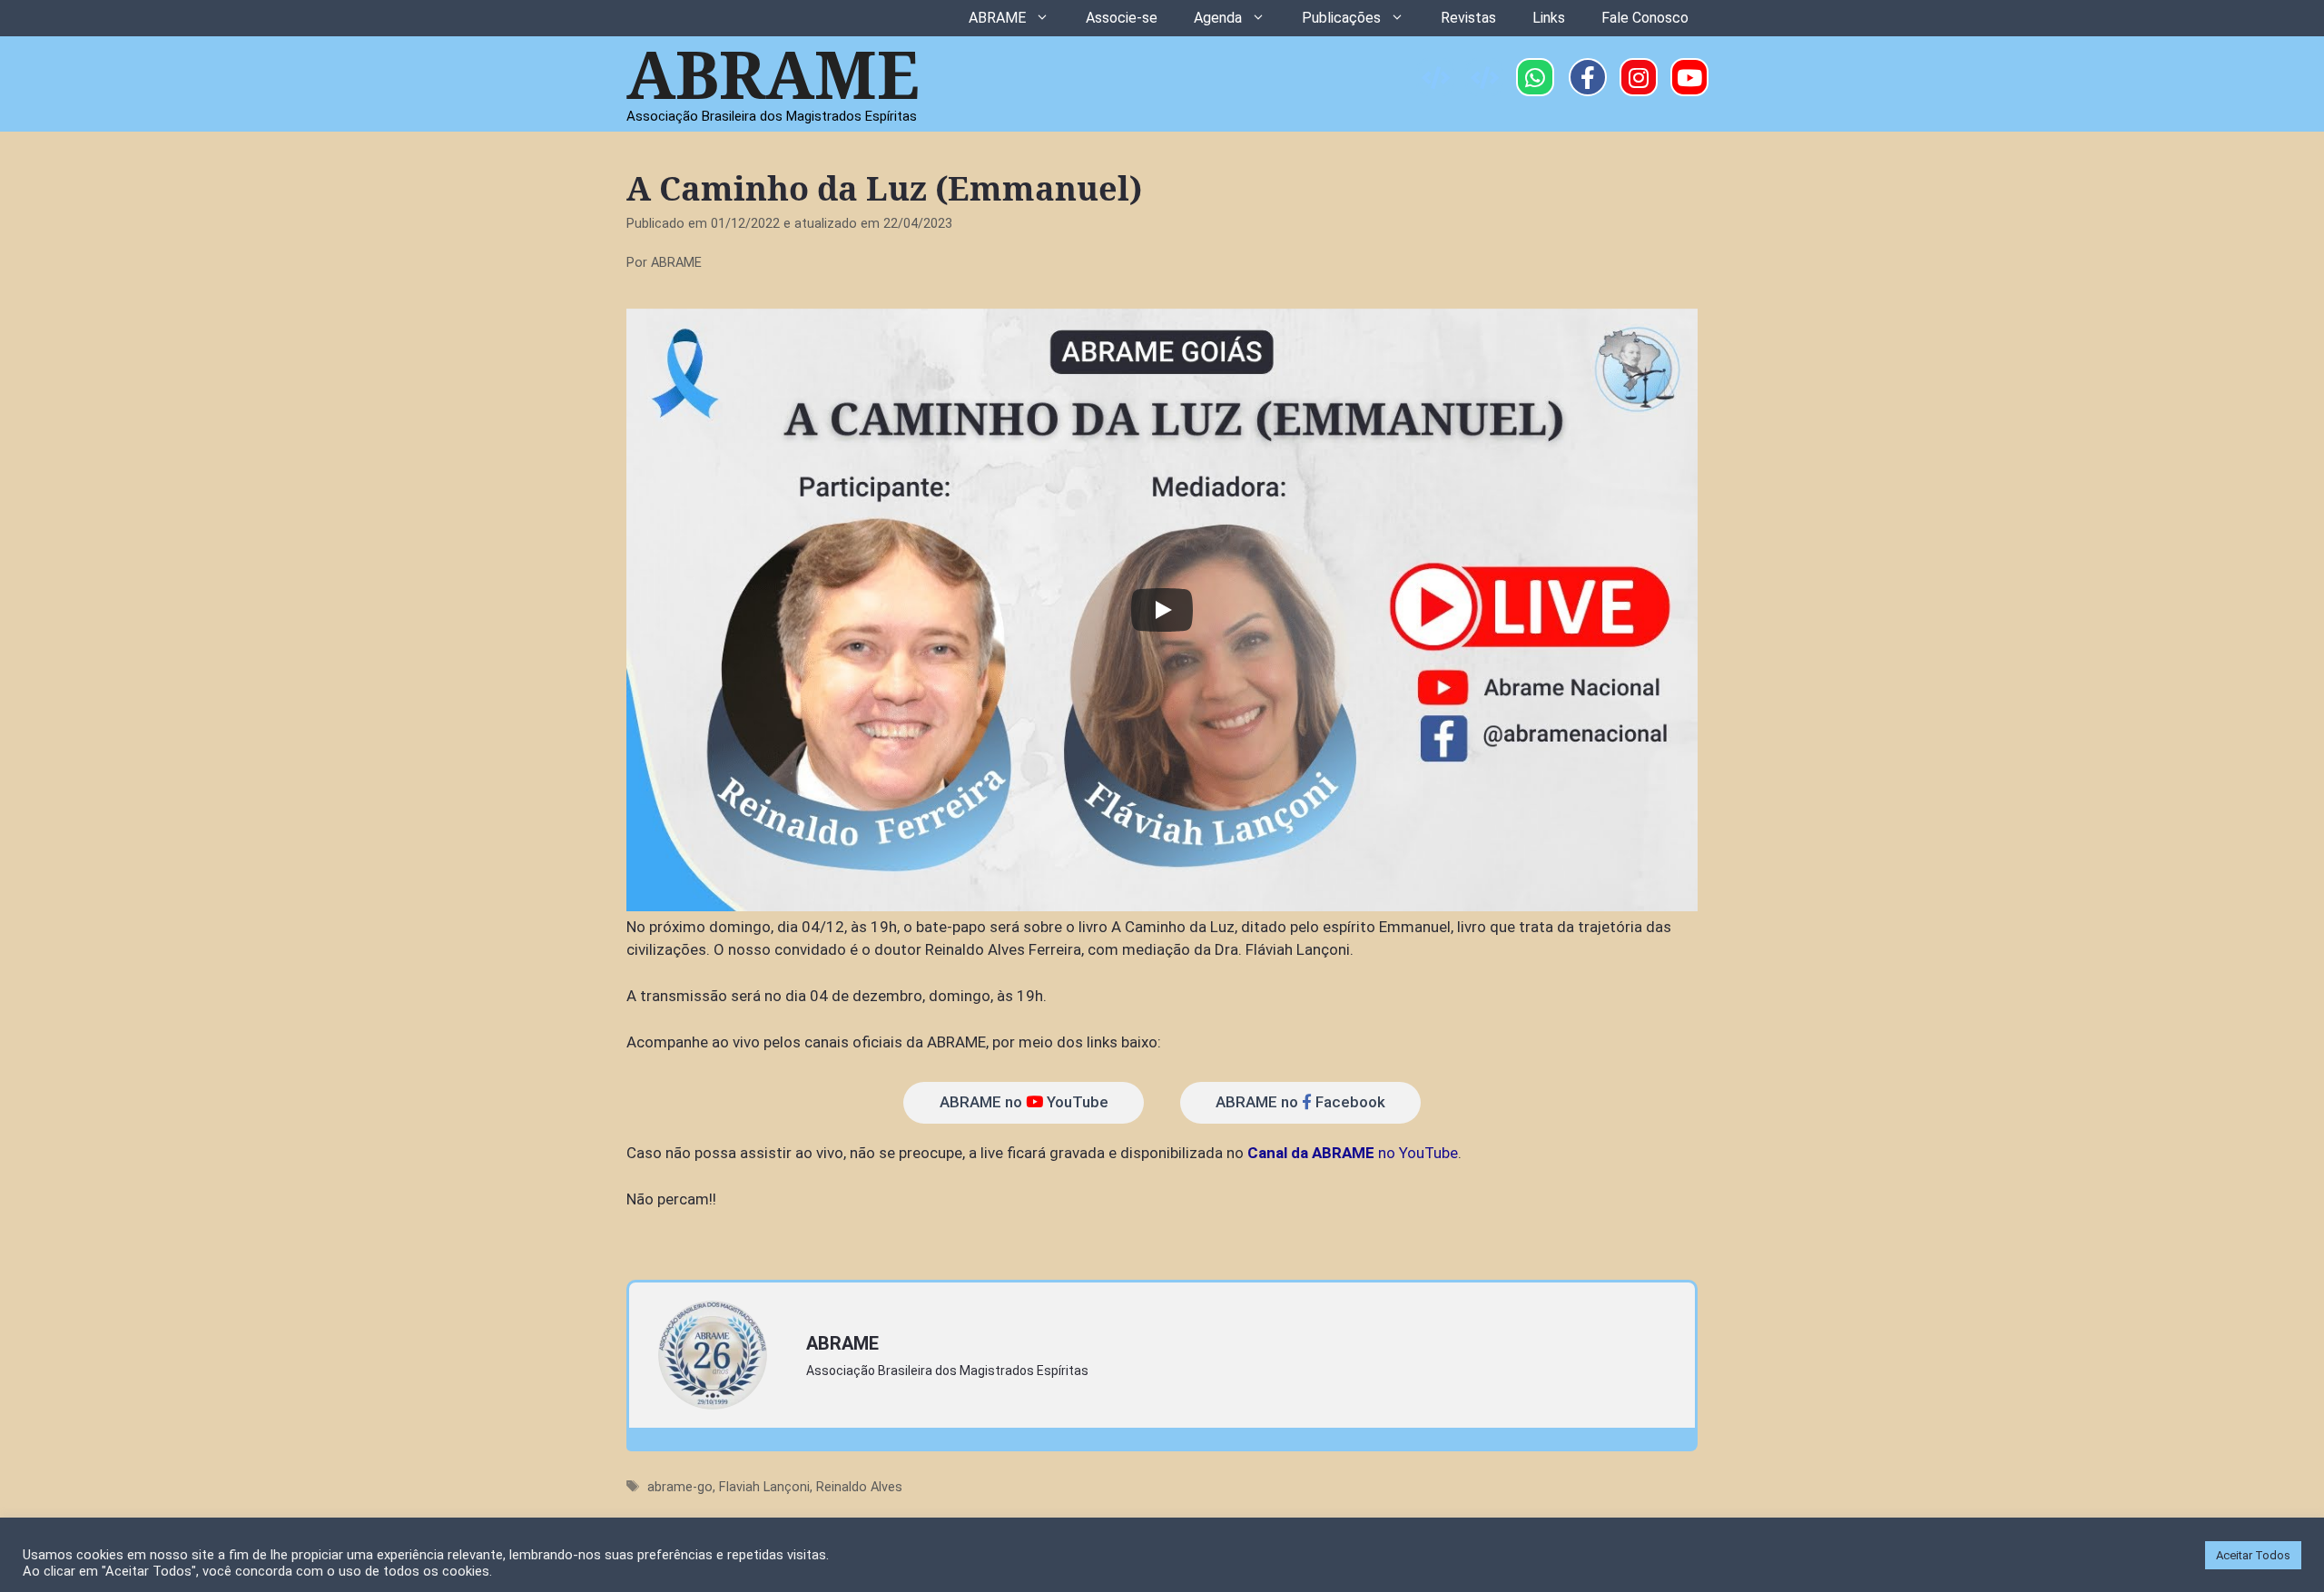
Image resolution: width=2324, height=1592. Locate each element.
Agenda (1218, 18)
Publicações (1341, 18)
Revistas (1468, 18)
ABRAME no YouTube (1024, 1102)
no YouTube (1353, 1153)
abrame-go (680, 1487)
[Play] (1162, 610)
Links (1549, 18)
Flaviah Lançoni (764, 1487)
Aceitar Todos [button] (2253, 1555)
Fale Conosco (1645, 18)
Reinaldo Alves (859, 1487)
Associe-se (1122, 18)
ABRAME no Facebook (1300, 1102)
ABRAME (997, 18)
